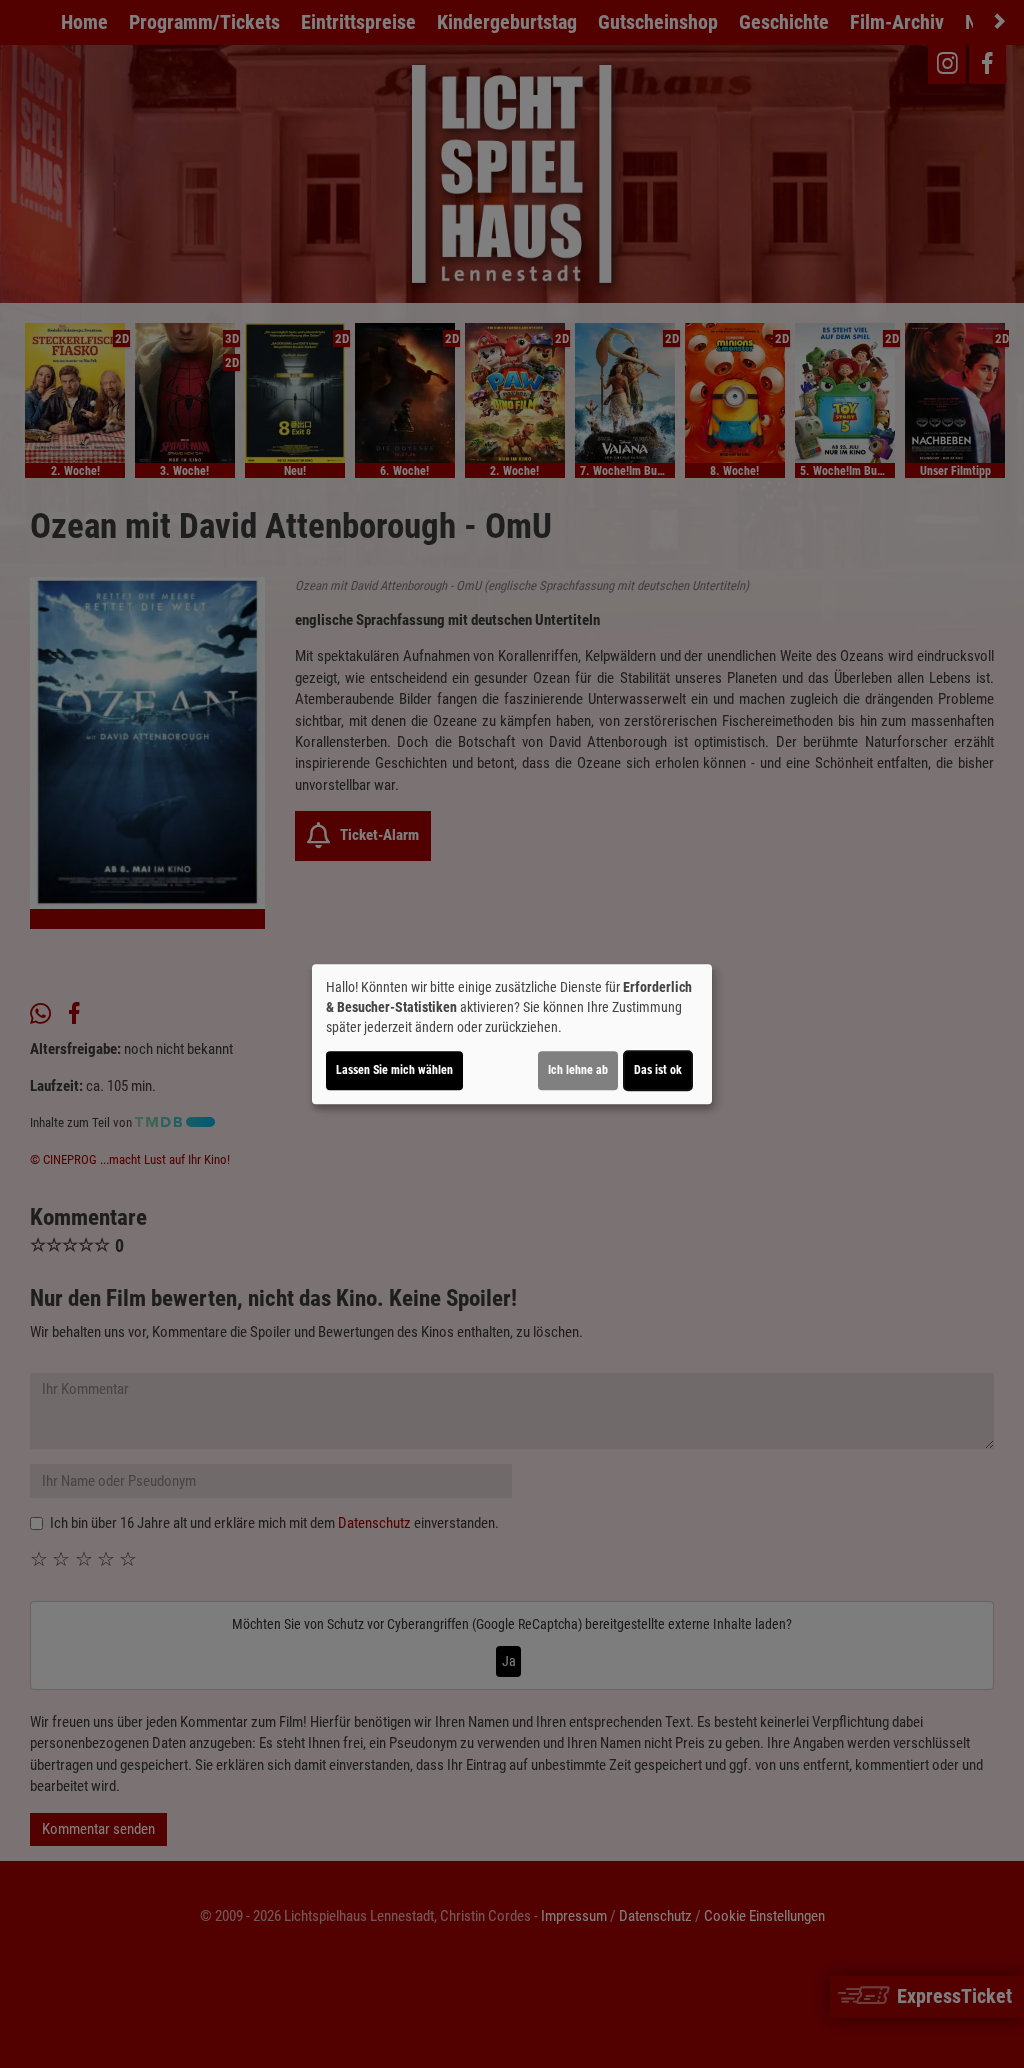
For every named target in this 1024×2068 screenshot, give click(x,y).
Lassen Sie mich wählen (394, 1070)
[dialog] (512, 1034)
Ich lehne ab (578, 1070)
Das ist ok (658, 1070)
